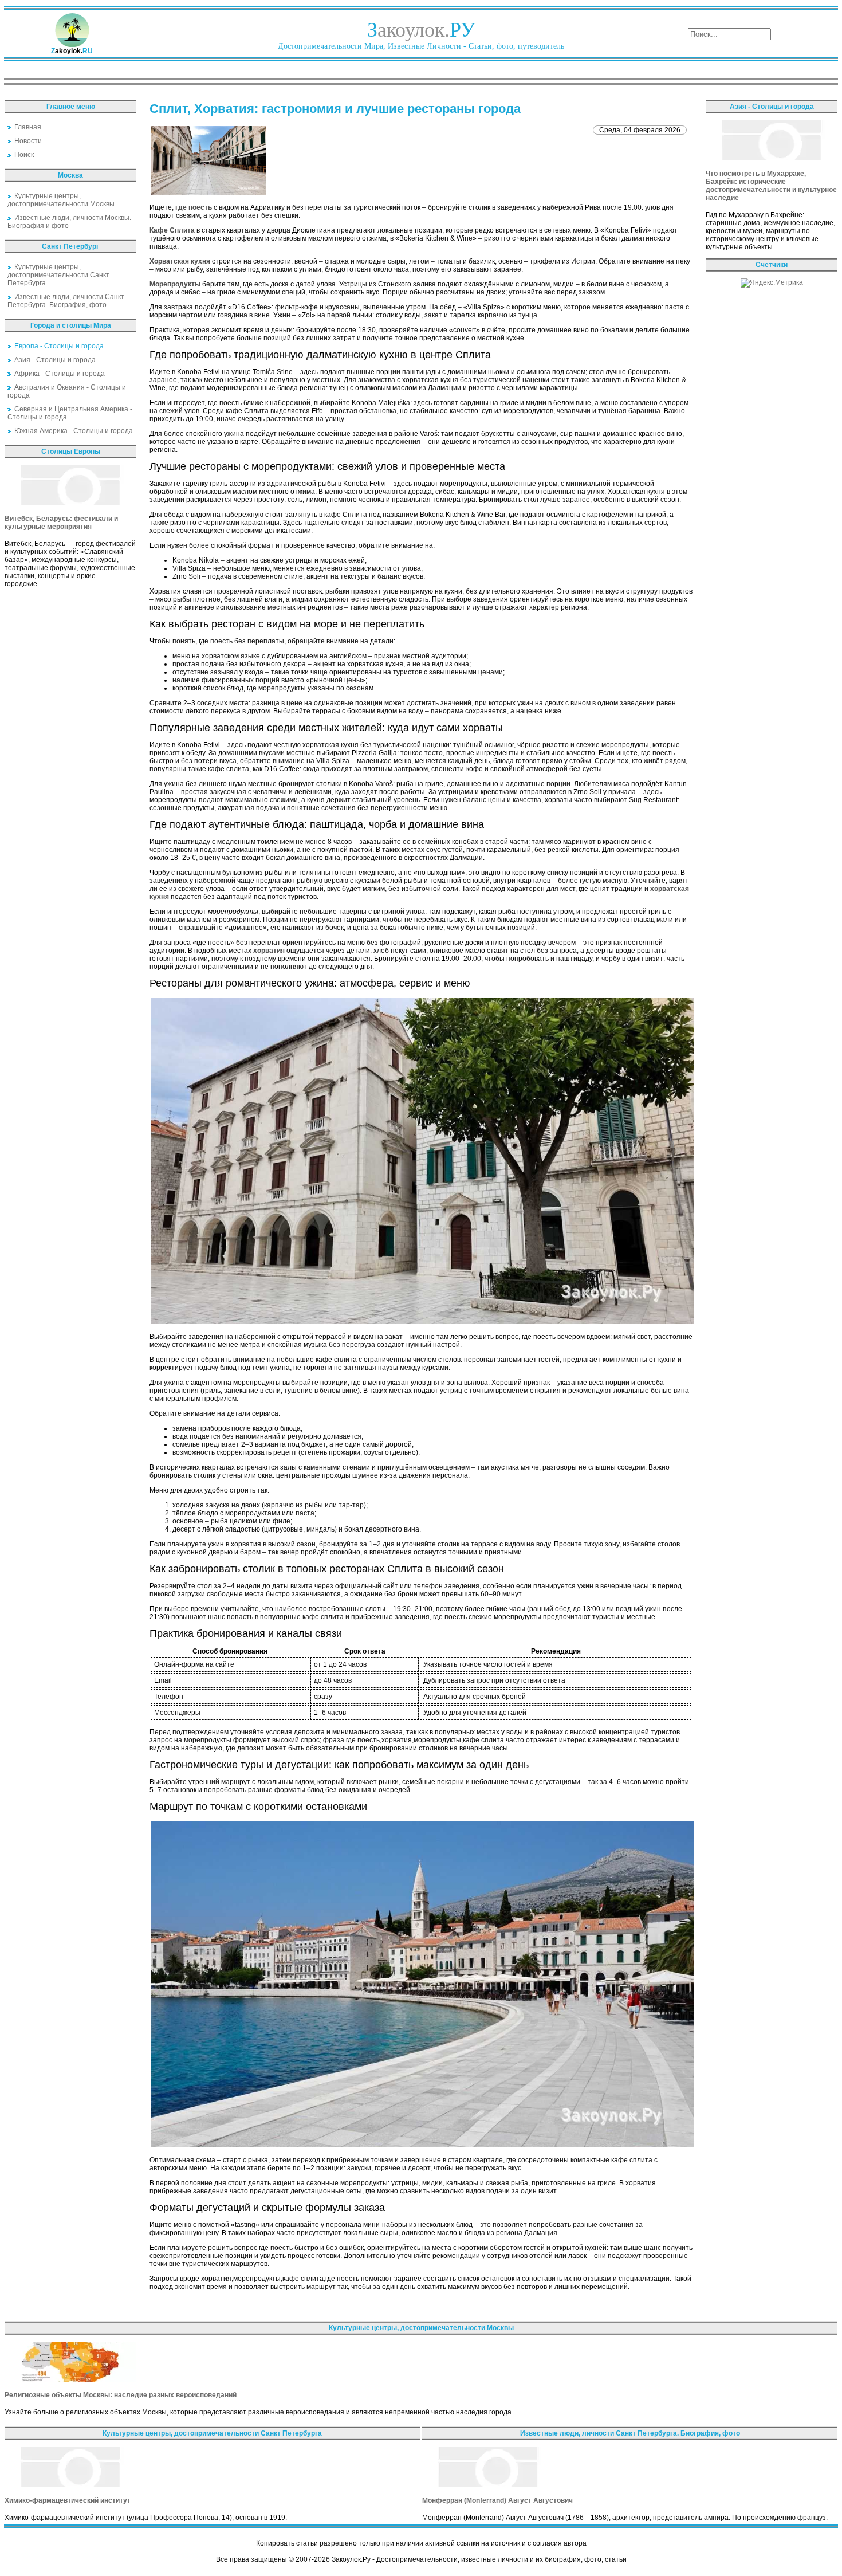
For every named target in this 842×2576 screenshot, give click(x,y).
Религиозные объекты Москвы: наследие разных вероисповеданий (121, 2395)
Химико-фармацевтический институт (68, 2500)
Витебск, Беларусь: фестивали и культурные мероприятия (61, 523)
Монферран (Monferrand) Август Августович (497, 2500)
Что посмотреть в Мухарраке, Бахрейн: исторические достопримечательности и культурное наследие (771, 186)
